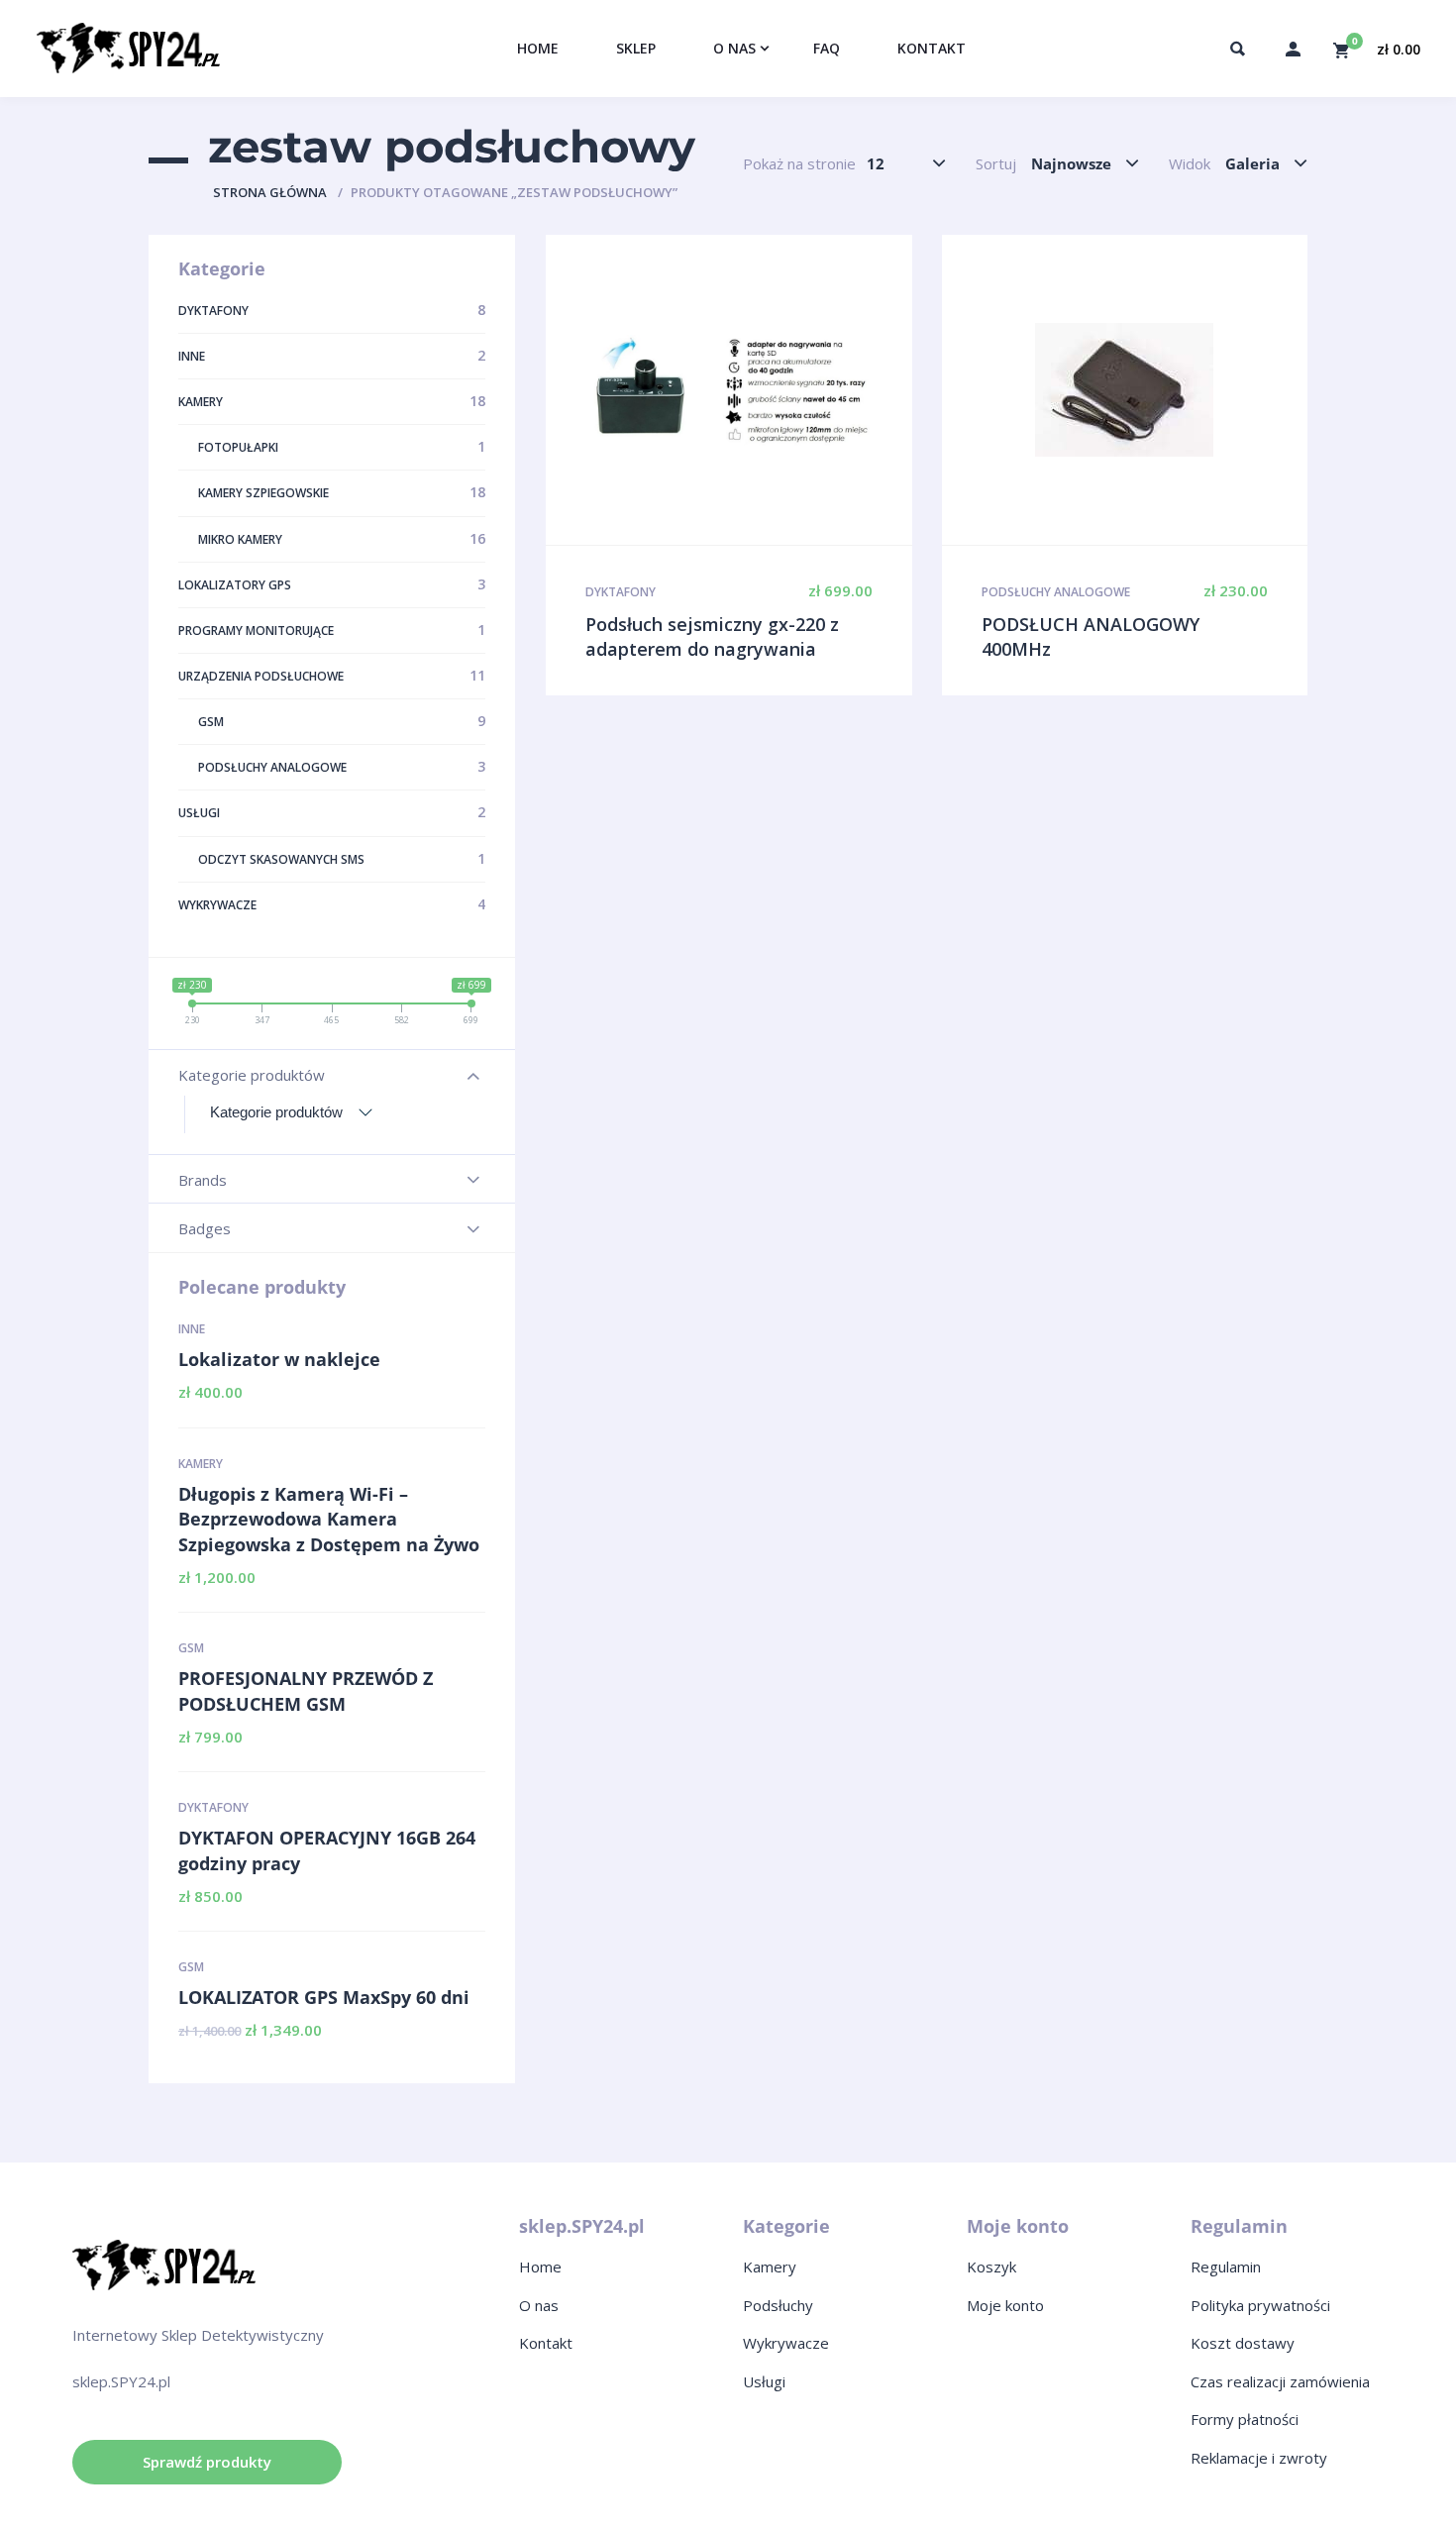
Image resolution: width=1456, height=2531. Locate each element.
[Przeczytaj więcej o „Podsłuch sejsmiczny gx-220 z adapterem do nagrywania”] (771, 390)
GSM (191, 1648)
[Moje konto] (1293, 49)
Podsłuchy (778, 2305)
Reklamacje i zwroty (1259, 2458)
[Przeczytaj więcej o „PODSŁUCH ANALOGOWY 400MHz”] (1166, 390)
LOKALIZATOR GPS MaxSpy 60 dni (324, 1997)
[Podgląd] (729, 390)
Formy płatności (1245, 2419)
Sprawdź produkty (207, 2462)
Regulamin (1226, 2267)
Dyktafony (213, 1807)
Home (540, 2267)
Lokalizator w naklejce (279, 1359)
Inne (192, 1329)
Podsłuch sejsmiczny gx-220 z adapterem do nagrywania (712, 637)
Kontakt (546, 2343)
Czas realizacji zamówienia (1280, 2381)
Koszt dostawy (1243, 2343)
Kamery (201, 1464)
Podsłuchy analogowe (1056, 592)
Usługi (764, 2381)
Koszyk (991, 2267)
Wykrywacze (786, 2343)
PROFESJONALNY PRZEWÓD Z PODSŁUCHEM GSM (306, 1691)
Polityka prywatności (1260, 2305)
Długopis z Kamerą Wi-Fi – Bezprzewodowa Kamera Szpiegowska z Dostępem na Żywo (329, 1519)
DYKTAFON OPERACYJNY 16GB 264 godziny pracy (327, 1850)
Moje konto (1005, 2305)
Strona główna (270, 192)
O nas (539, 2305)
